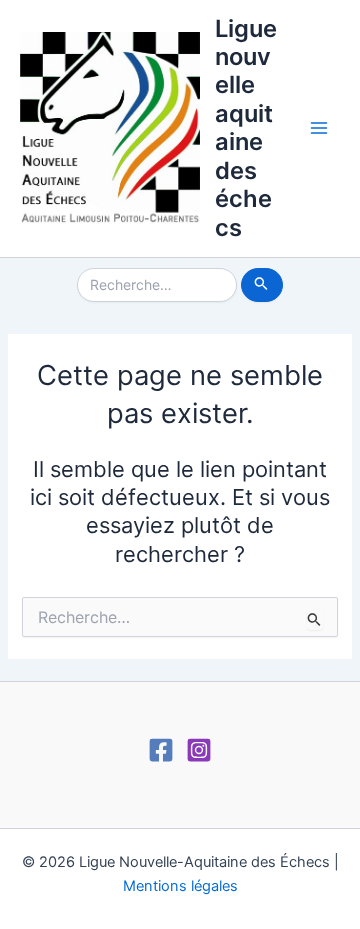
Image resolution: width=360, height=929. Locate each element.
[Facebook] (161, 750)
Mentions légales (180, 886)
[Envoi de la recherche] (261, 285)
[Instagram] (199, 750)
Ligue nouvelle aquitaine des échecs (246, 128)
